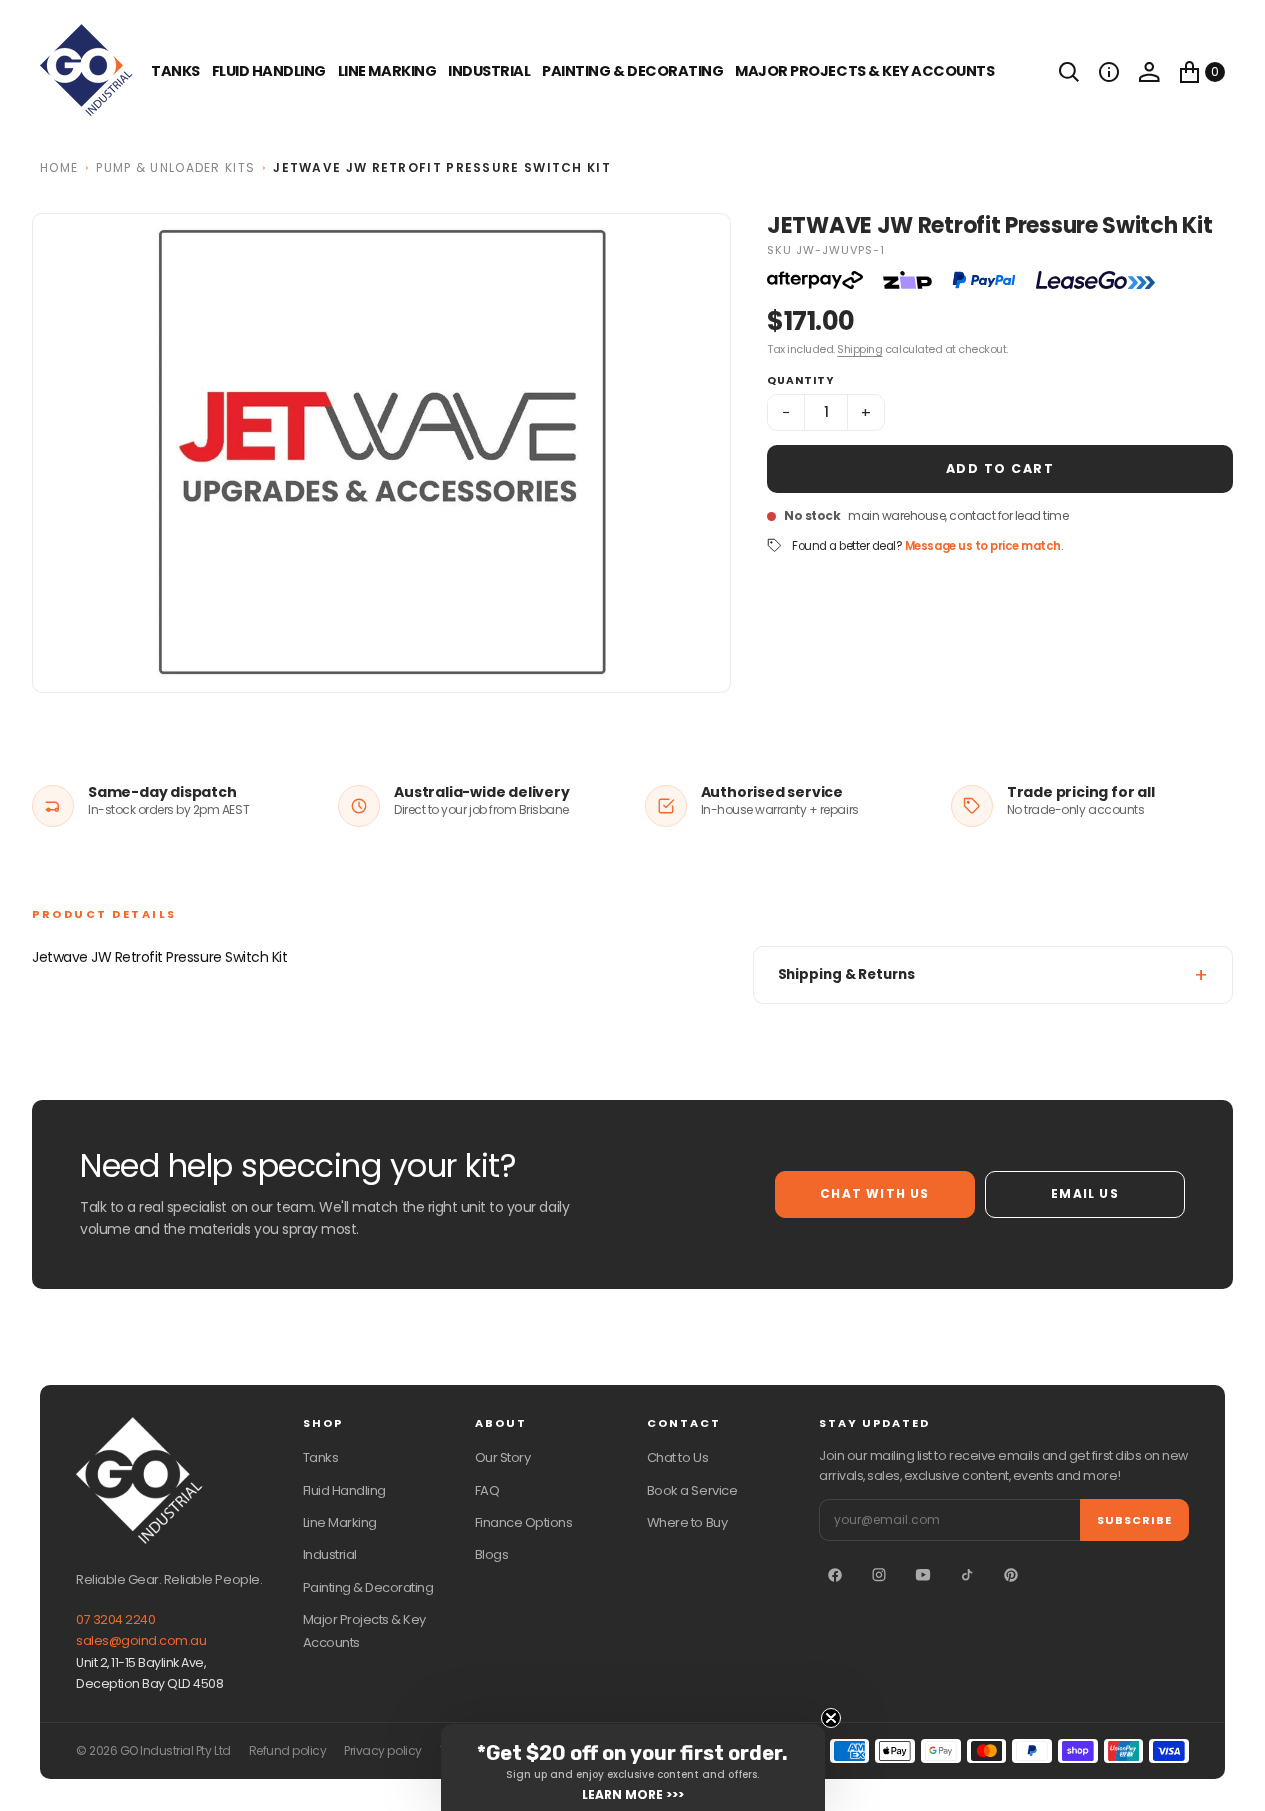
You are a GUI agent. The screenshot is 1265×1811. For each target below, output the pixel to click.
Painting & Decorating (632, 71)
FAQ (487, 1490)
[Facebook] (835, 1575)
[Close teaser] (831, 1718)
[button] (1109, 72)
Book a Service (692, 1490)
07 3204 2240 (115, 1619)
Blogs (492, 1554)
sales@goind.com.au (141, 1640)
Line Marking (387, 71)
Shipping (859, 349)
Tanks (321, 1457)
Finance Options (524, 1522)
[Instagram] (879, 1575)
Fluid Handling (269, 71)
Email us (1085, 1193)
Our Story (503, 1457)
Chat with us (874, 1193)
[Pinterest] (1011, 1575)
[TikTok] (967, 1575)
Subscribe (1134, 1520)
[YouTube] (923, 1575)
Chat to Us (677, 1457)
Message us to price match (983, 546)
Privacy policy (382, 1751)
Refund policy (288, 1751)
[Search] (1069, 72)
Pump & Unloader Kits (175, 167)
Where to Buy (687, 1522)
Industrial (489, 71)
